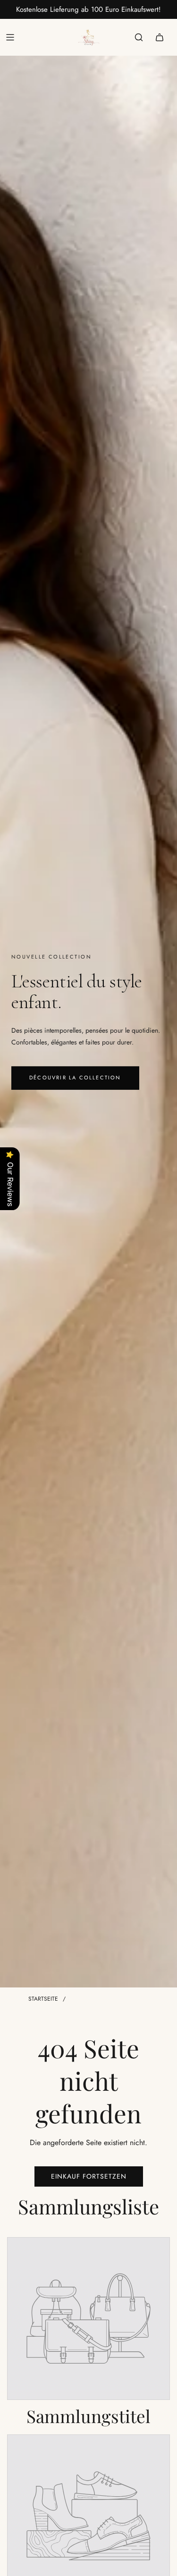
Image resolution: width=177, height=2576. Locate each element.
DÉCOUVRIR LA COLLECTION (75, 1078)
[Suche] (139, 37)
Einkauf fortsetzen (89, 2176)
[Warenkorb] (160, 37)
